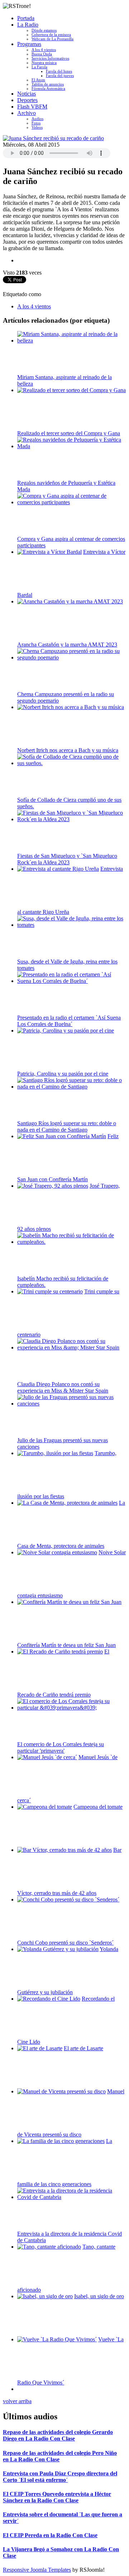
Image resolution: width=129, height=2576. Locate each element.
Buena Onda (42, 54)
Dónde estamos (44, 30)
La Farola (39, 67)
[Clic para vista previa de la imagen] (53, 138)
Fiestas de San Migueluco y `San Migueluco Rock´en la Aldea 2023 (67, 859)
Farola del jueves (60, 75)
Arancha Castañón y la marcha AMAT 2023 (67, 645)
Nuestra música (44, 63)
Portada (26, 18)
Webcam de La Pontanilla (52, 39)
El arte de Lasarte (83, 2048)
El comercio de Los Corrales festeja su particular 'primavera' (61, 1747)
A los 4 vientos (44, 50)
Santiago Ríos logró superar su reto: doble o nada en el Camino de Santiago (67, 1126)
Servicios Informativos (50, 58)
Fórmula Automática (48, 88)
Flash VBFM (32, 107)
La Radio (28, 25)
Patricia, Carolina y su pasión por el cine (63, 1074)
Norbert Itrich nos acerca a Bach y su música (68, 750)
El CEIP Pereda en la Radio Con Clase (50, 2535)
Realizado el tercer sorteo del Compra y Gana (69, 433)
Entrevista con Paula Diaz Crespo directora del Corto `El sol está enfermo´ (60, 2477)
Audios (37, 119)
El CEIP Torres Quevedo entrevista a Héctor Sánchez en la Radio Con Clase (57, 2497)
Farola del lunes (59, 71)
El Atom (38, 80)
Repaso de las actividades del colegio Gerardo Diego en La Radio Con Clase (58, 2435)
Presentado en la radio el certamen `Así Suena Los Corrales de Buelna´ (69, 1021)
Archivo (27, 113)
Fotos (36, 123)
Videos (37, 127)
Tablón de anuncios (48, 84)
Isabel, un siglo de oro (99, 2296)
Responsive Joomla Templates (37, 2570)
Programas (29, 44)
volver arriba (17, 2401)
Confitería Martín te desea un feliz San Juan (66, 1645)
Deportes (27, 100)
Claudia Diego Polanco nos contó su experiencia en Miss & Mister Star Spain (63, 1387)
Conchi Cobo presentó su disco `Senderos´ (65, 1943)
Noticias (27, 94)
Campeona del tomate (98, 1807)
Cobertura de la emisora (51, 34)
